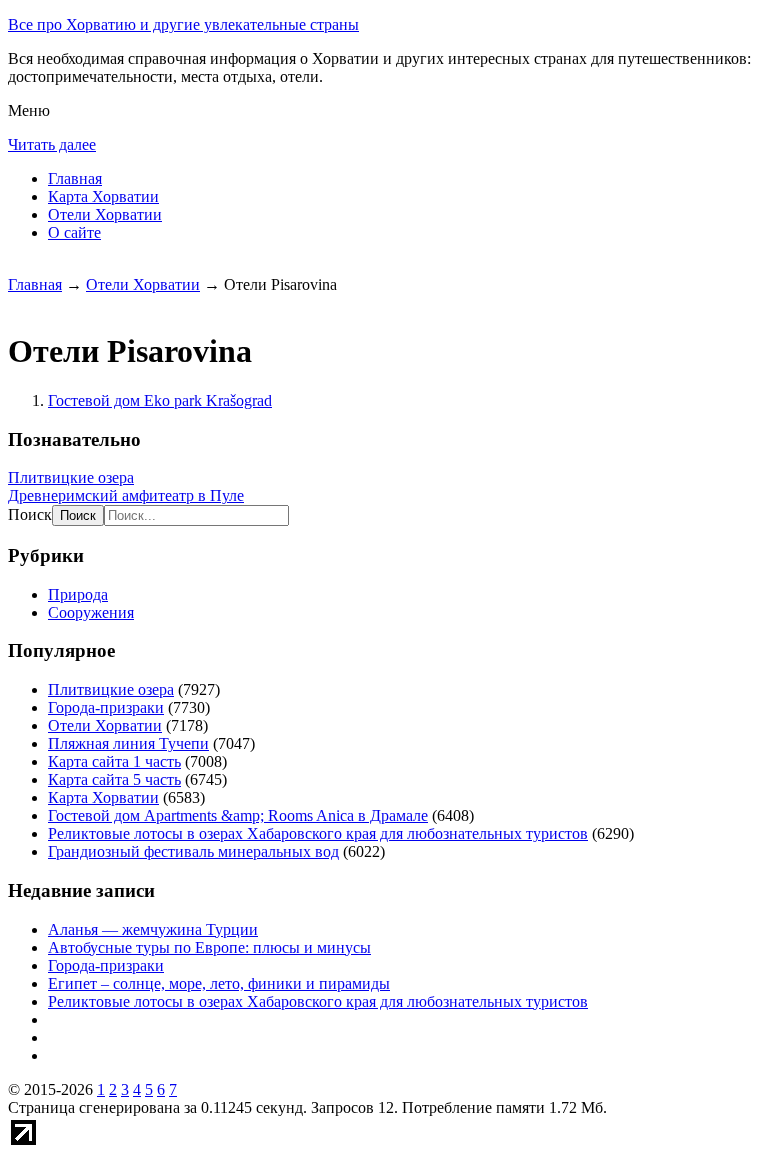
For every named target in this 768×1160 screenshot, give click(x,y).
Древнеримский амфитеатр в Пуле (126, 495)
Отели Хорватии (105, 214)
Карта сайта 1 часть (114, 761)
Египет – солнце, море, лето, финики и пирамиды (219, 983)
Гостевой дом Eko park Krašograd (160, 400)
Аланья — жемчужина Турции (153, 929)
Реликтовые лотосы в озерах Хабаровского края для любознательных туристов (318, 833)
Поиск (30, 514)
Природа (78, 594)
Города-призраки (106, 707)
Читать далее (52, 144)
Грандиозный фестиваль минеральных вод (193, 851)
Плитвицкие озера (71, 477)
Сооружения (91, 612)
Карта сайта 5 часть (114, 779)
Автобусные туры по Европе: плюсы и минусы (209, 947)
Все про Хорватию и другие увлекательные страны (183, 24)
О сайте (74, 232)
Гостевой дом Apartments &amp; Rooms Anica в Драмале (238, 815)
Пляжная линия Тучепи (128, 743)
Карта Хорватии (103, 196)
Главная (75, 178)
